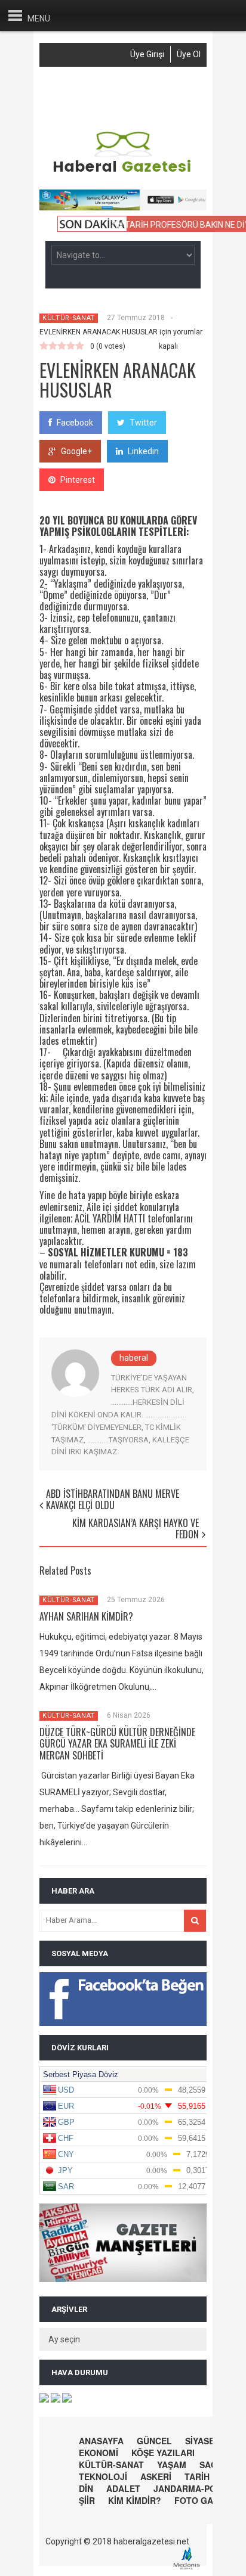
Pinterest (78, 480)
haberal (134, 1358)
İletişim (121, 106)
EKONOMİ (99, 2453)
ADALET (123, 2488)
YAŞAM (172, 2465)
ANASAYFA (101, 2441)
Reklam (81, 106)
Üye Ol (189, 54)
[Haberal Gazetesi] (123, 171)
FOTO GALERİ (203, 2500)
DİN (86, 2488)
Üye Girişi (147, 54)
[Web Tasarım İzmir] (190, 2568)
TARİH (197, 2476)
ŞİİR (87, 2500)
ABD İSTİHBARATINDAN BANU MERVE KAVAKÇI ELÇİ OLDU (113, 1499)
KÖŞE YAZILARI (163, 2453)
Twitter (143, 423)
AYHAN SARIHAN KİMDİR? (86, 1616)
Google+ (76, 451)
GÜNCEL (154, 2441)
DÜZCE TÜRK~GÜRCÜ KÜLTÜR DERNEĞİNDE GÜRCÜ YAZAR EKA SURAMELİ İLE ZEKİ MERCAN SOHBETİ (117, 1743)
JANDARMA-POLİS (191, 2488)
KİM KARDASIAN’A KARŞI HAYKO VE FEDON (136, 1528)
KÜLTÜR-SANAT (69, 318)
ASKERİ (156, 2476)
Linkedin (143, 451)
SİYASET (202, 2441)
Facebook (75, 423)
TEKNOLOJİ (103, 2476)
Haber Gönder (142, 86)
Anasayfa (85, 86)
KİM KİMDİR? (135, 2500)
